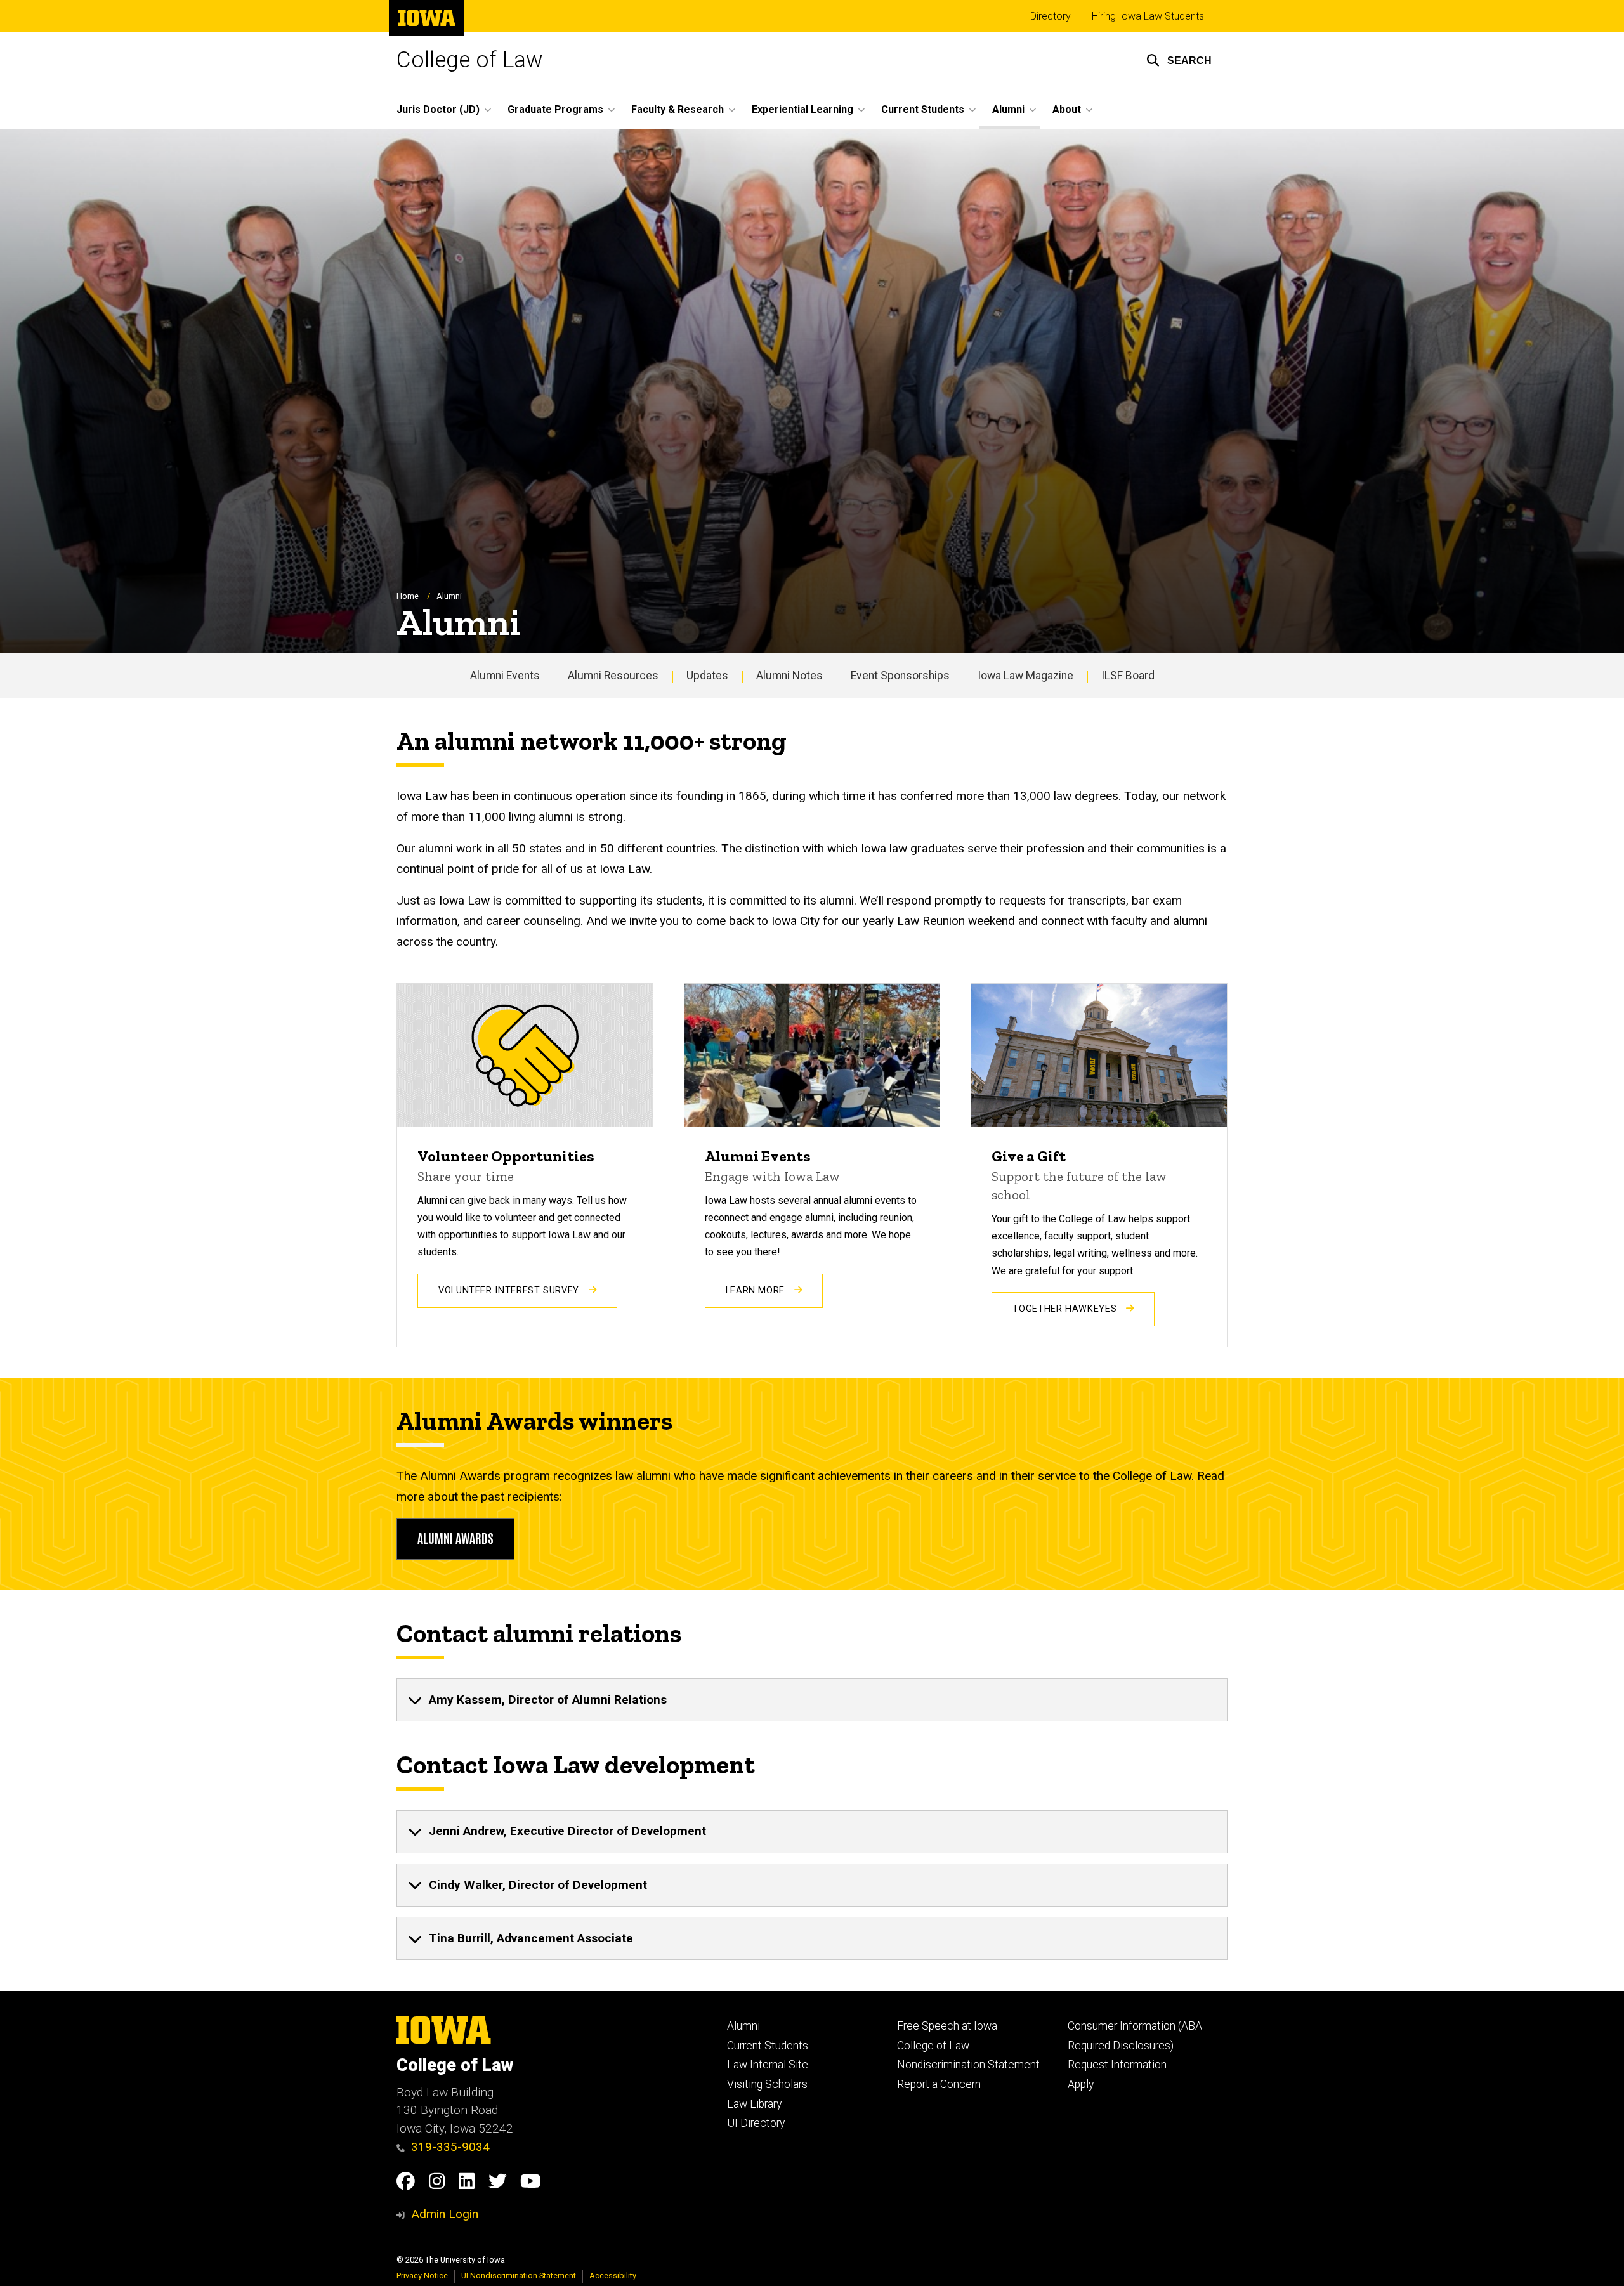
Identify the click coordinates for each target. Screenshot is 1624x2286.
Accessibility (613, 2276)
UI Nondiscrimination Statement (519, 2276)
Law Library (754, 2104)
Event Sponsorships (900, 676)
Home (408, 596)
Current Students (768, 2046)
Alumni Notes (789, 676)
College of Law (470, 60)
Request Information (1117, 2065)
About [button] (1067, 109)
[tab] (812, 1700)
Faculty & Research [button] (678, 109)
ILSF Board (1128, 676)
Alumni (743, 2026)
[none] (812, 1700)
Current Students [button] (923, 109)
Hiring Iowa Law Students (1148, 16)
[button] (1179, 60)
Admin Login (445, 2214)
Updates (707, 676)
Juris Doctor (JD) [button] (438, 109)
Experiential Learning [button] (802, 109)
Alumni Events (505, 676)
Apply (1081, 2084)
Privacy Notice (422, 2276)
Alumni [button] (1008, 109)
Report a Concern (939, 2084)
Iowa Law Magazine (1025, 676)
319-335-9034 (450, 2147)
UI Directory (756, 2123)
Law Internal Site (768, 2065)
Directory (1051, 16)
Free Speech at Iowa (947, 2026)
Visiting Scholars (767, 2084)
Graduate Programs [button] (555, 109)
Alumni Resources (613, 676)
